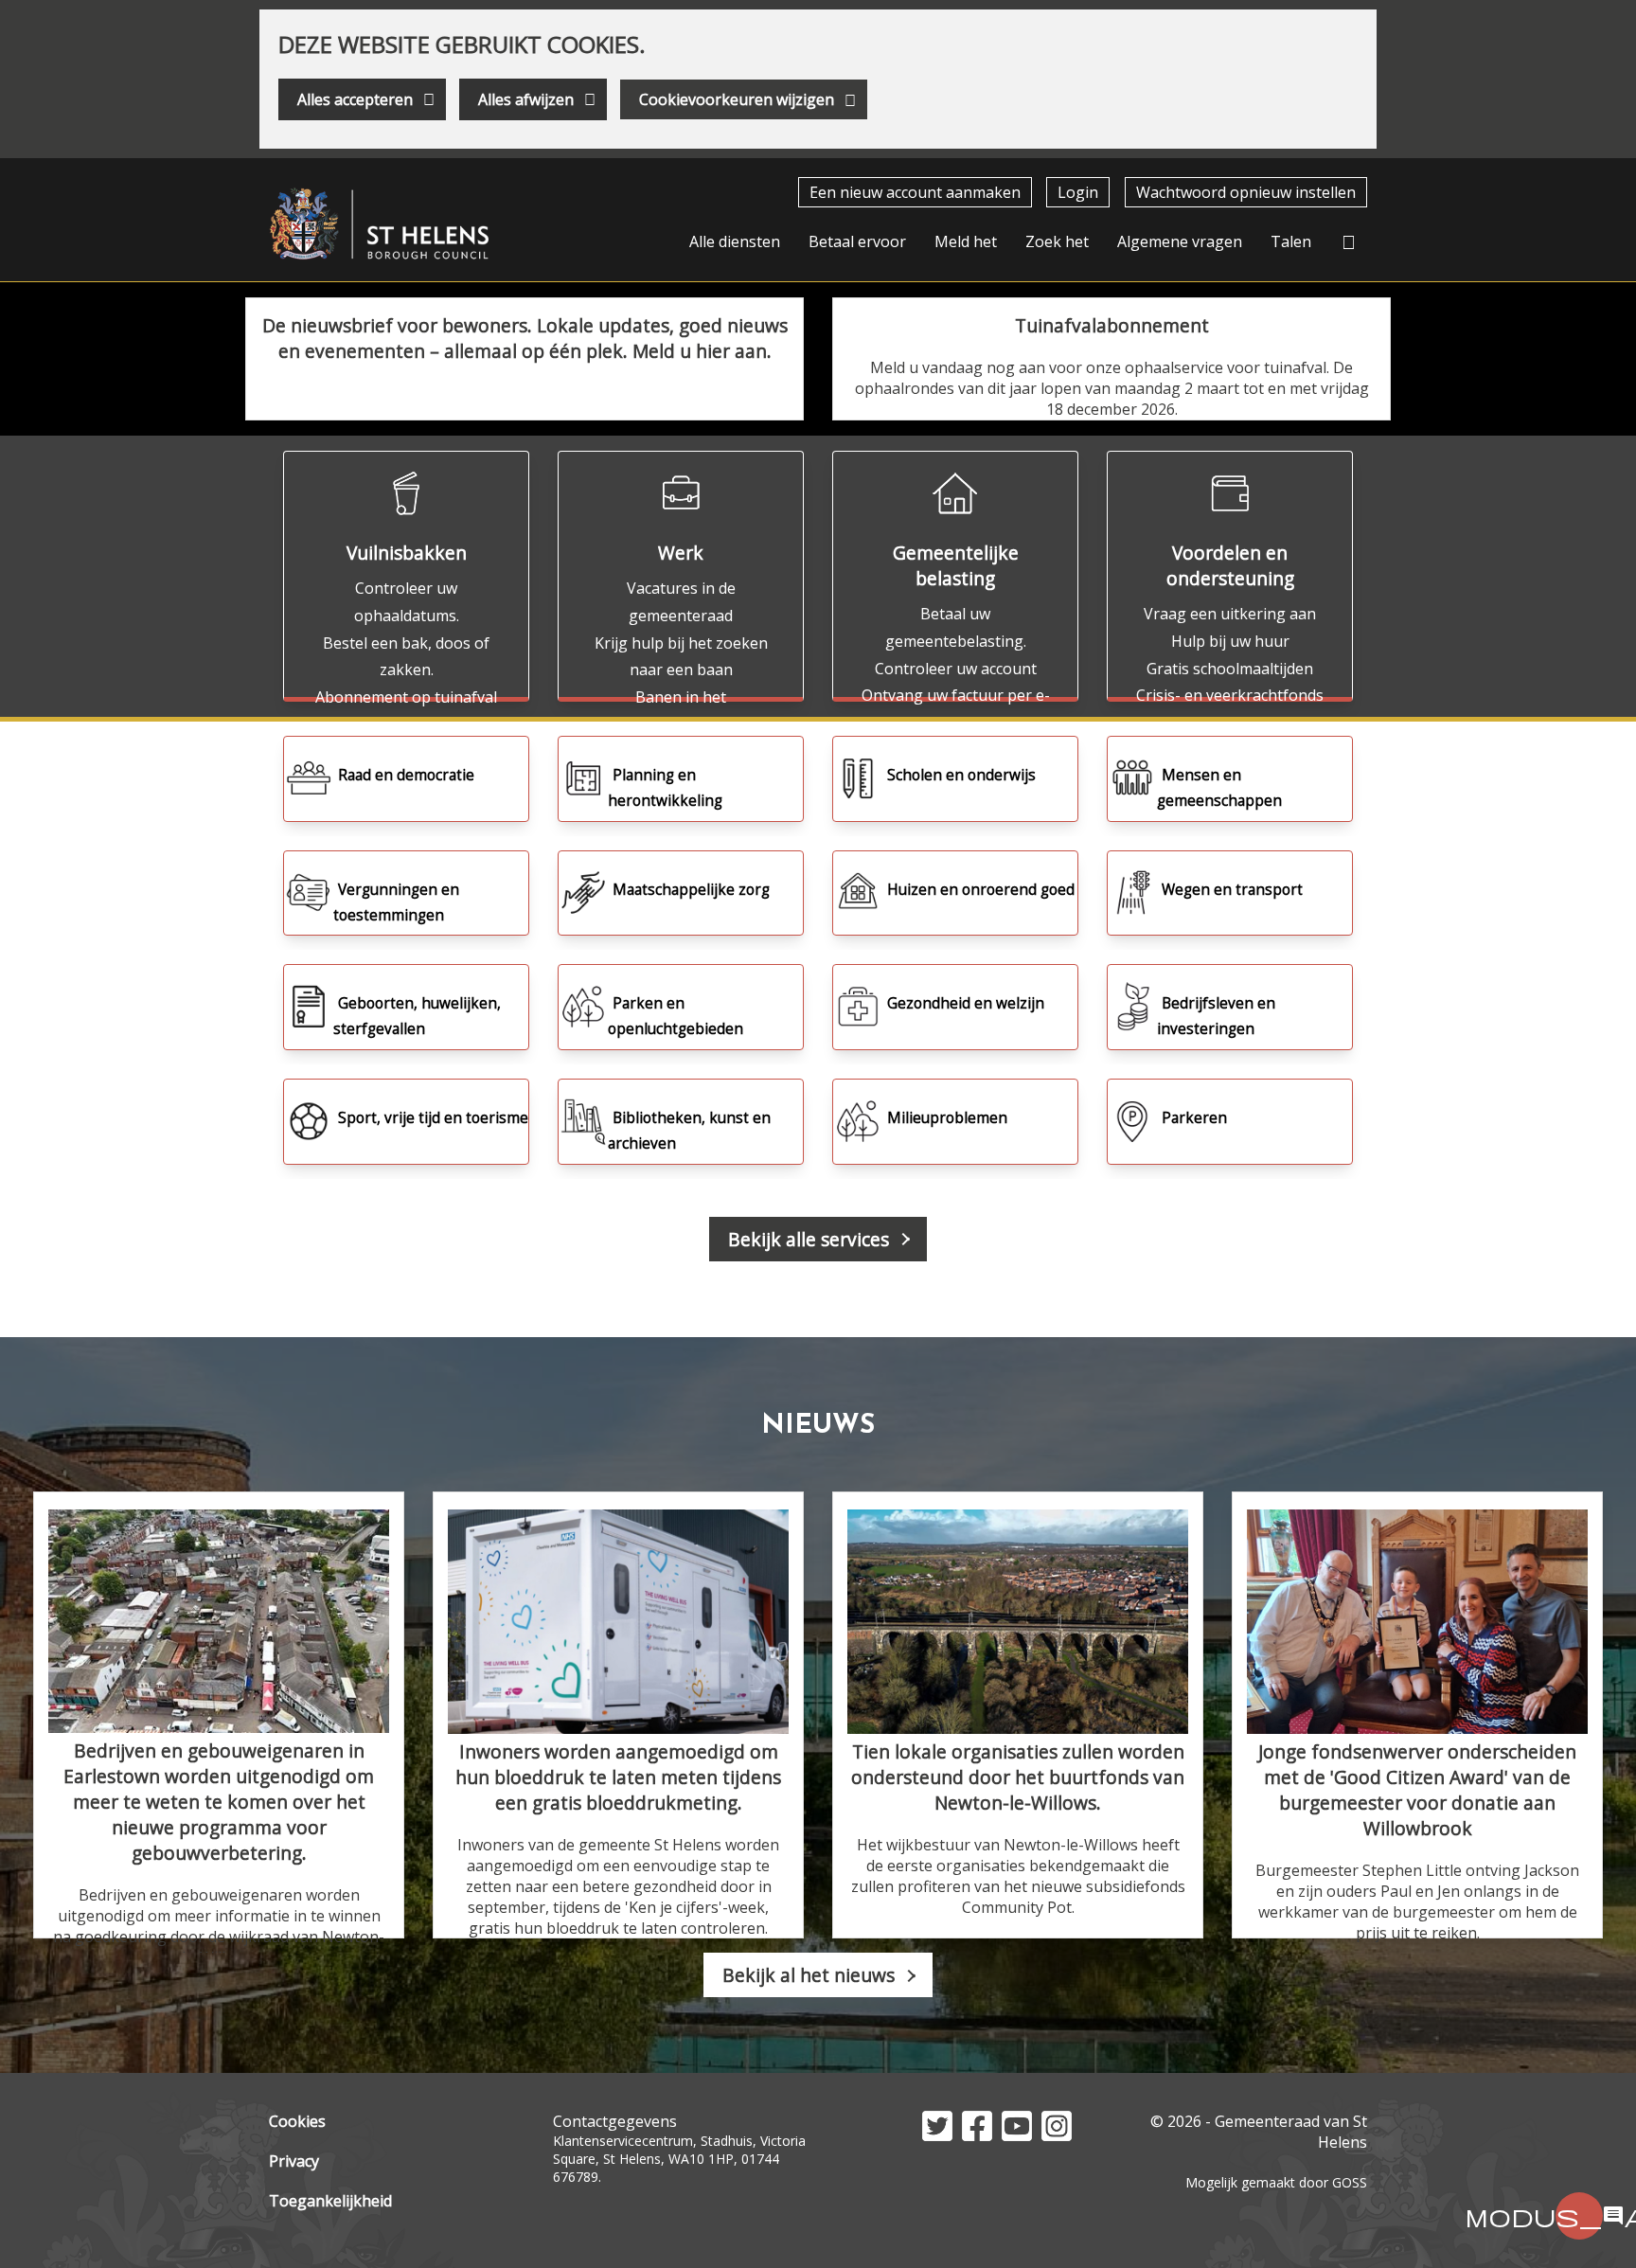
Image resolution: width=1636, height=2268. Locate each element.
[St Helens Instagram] (1057, 2135)
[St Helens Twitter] (937, 2135)
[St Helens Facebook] (977, 2135)
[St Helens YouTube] (1017, 2135)
